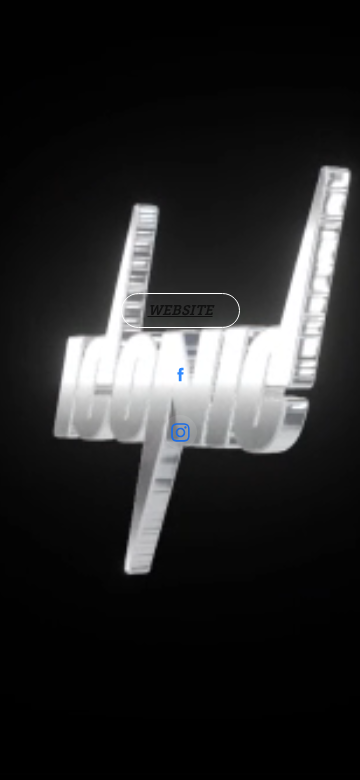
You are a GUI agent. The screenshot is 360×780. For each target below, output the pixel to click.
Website (180, 310)
